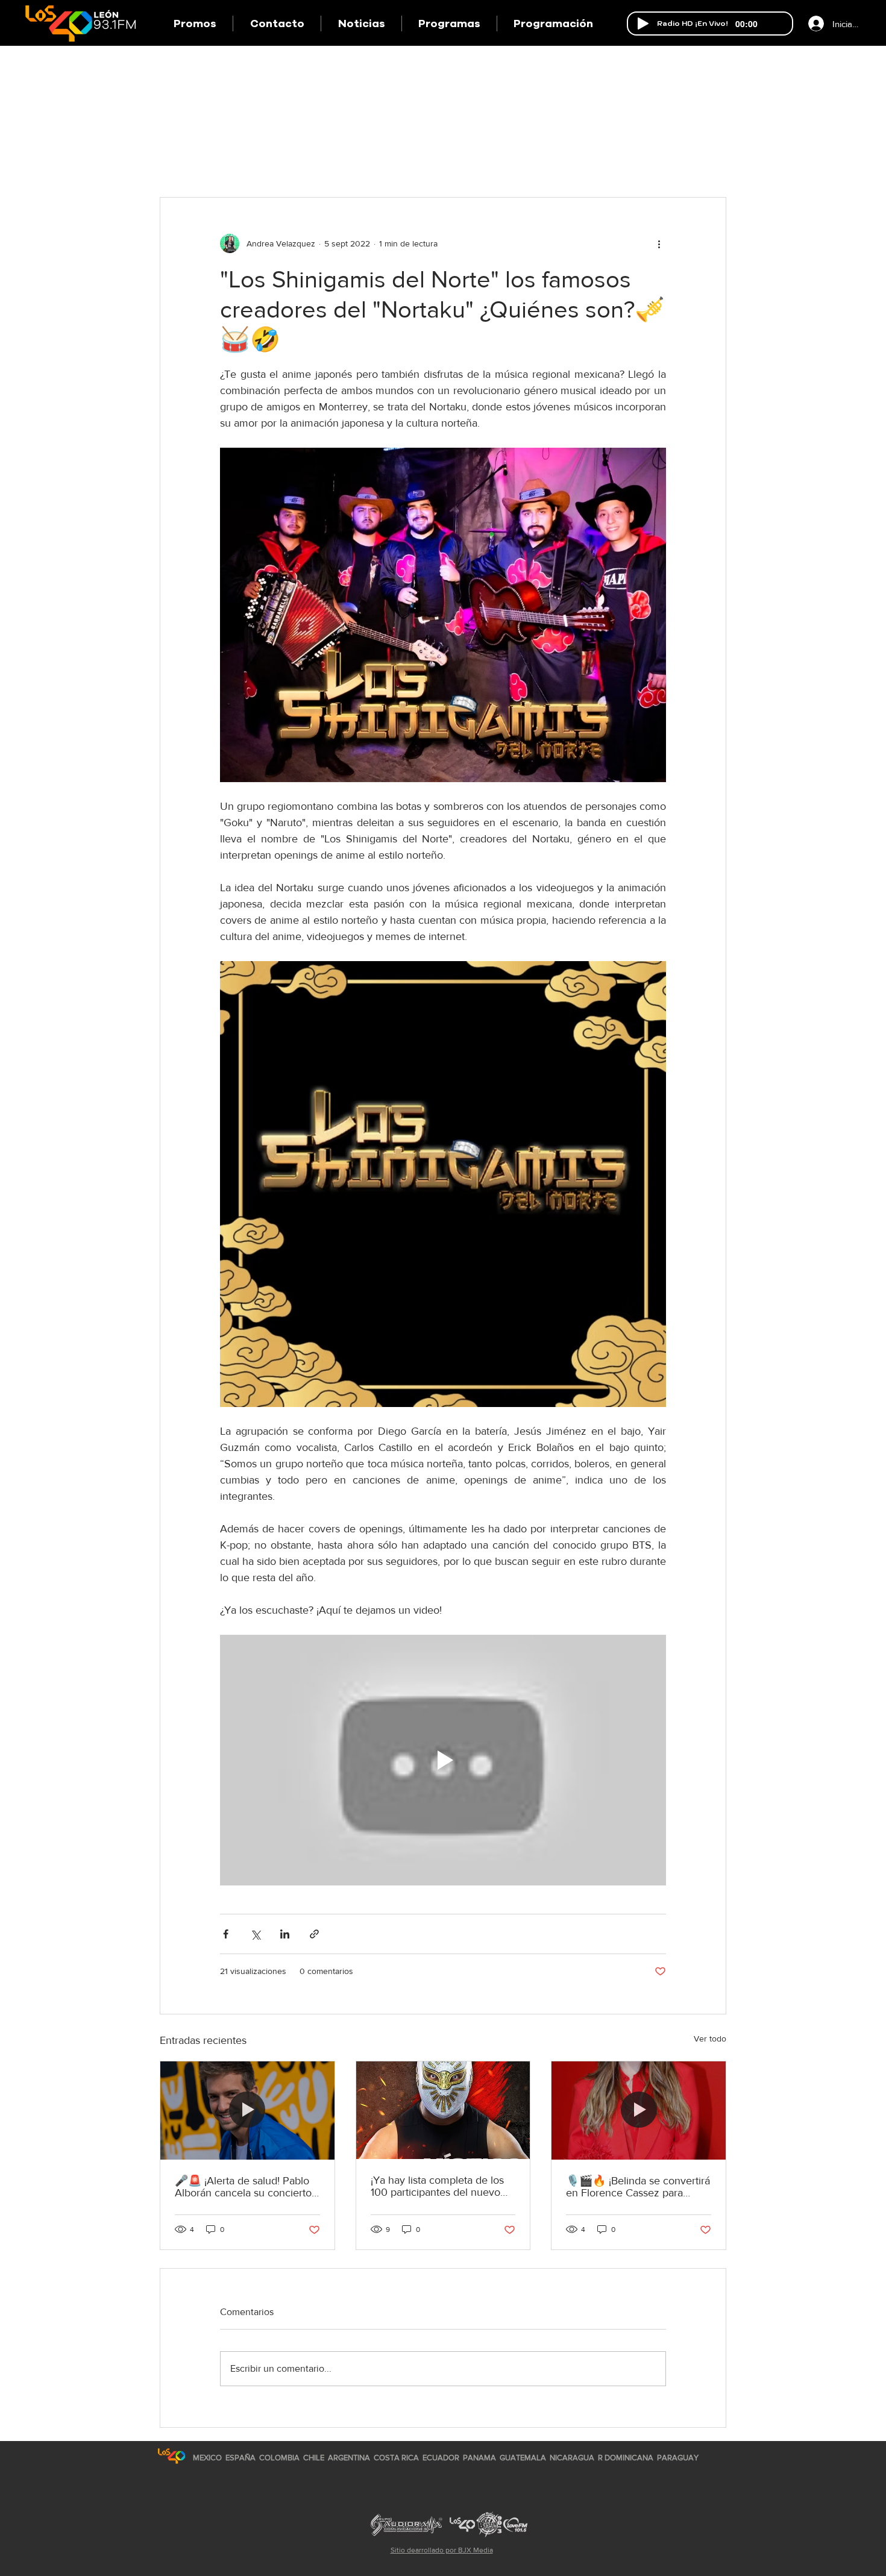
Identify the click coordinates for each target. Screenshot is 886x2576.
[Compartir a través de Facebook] (226, 1934)
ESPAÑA (241, 2458)
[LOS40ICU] (171, 2456)
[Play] (643, 24)
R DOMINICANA (626, 2458)
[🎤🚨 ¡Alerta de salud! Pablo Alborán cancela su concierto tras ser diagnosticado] (247, 2110)
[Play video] (443, 1760)
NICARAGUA (572, 2458)
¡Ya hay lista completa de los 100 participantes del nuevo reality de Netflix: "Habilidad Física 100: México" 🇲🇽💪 (437, 2186)
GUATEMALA (523, 2458)
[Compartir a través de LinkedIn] (285, 1934)
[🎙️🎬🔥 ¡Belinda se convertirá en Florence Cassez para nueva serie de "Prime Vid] (639, 2110)
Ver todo (710, 2039)
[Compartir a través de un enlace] (314, 1934)
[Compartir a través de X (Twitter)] (255, 1934)
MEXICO (207, 2458)
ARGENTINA (349, 2458)
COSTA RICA (396, 2458)
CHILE (314, 2458)
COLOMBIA (279, 2458)
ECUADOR (441, 2458)
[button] (449, 24)
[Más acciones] (659, 243)
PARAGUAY (678, 2458)
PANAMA (479, 2458)
